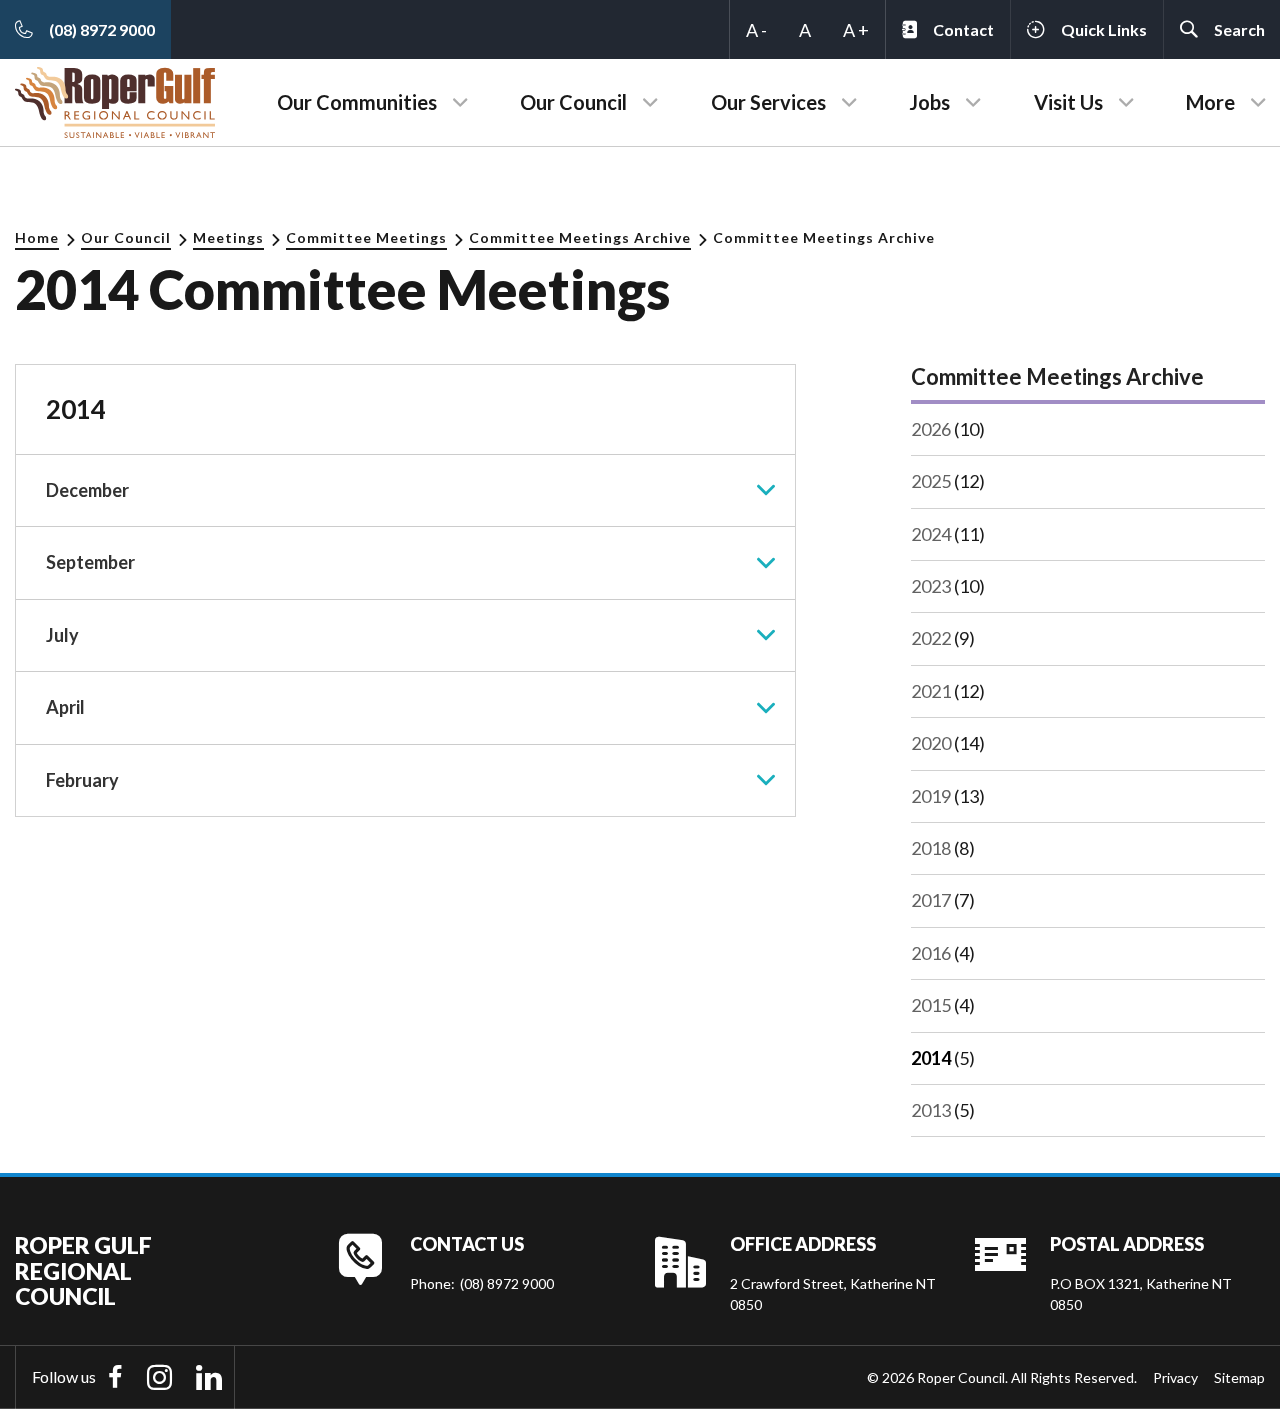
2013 (931, 1110)
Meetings (228, 237)
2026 (931, 429)
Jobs (929, 102)
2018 (931, 848)
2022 (931, 638)
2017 (931, 900)
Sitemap (1239, 1377)
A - (756, 30)
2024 (931, 534)
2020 (931, 743)
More (1210, 102)
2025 (931, 481)
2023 (931, 586)
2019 (931, 796)
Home (37, 237)
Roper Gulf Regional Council (83, 1271)
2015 (931, 1005)
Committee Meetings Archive (580, 237)
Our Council (573, 102)
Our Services (768, 102)
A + (856, 30)
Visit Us (1068, 102)
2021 (931, 691)
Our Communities (357, 102)
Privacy (1175, 1377)
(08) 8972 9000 (507, 1283)
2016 (931, 953)
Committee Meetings (366, 237)
